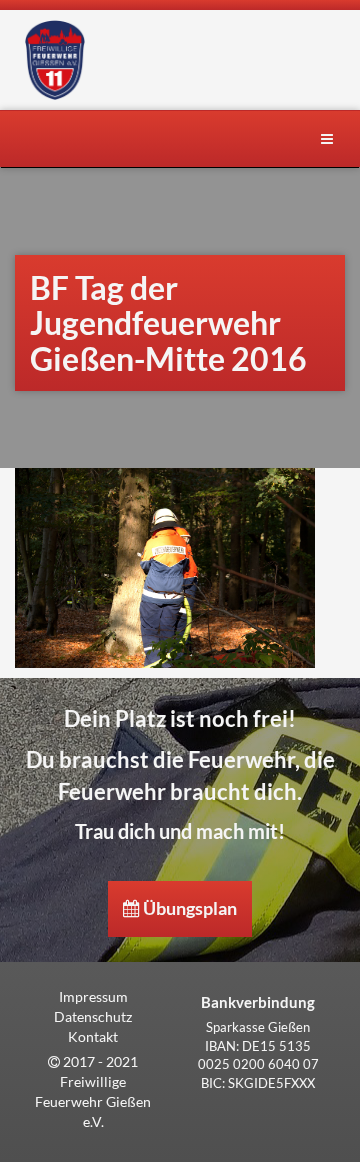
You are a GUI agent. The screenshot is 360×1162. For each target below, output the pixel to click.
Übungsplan (188, 908)
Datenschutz (93, 1016)
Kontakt (93, 1036)
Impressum (93, 996)
